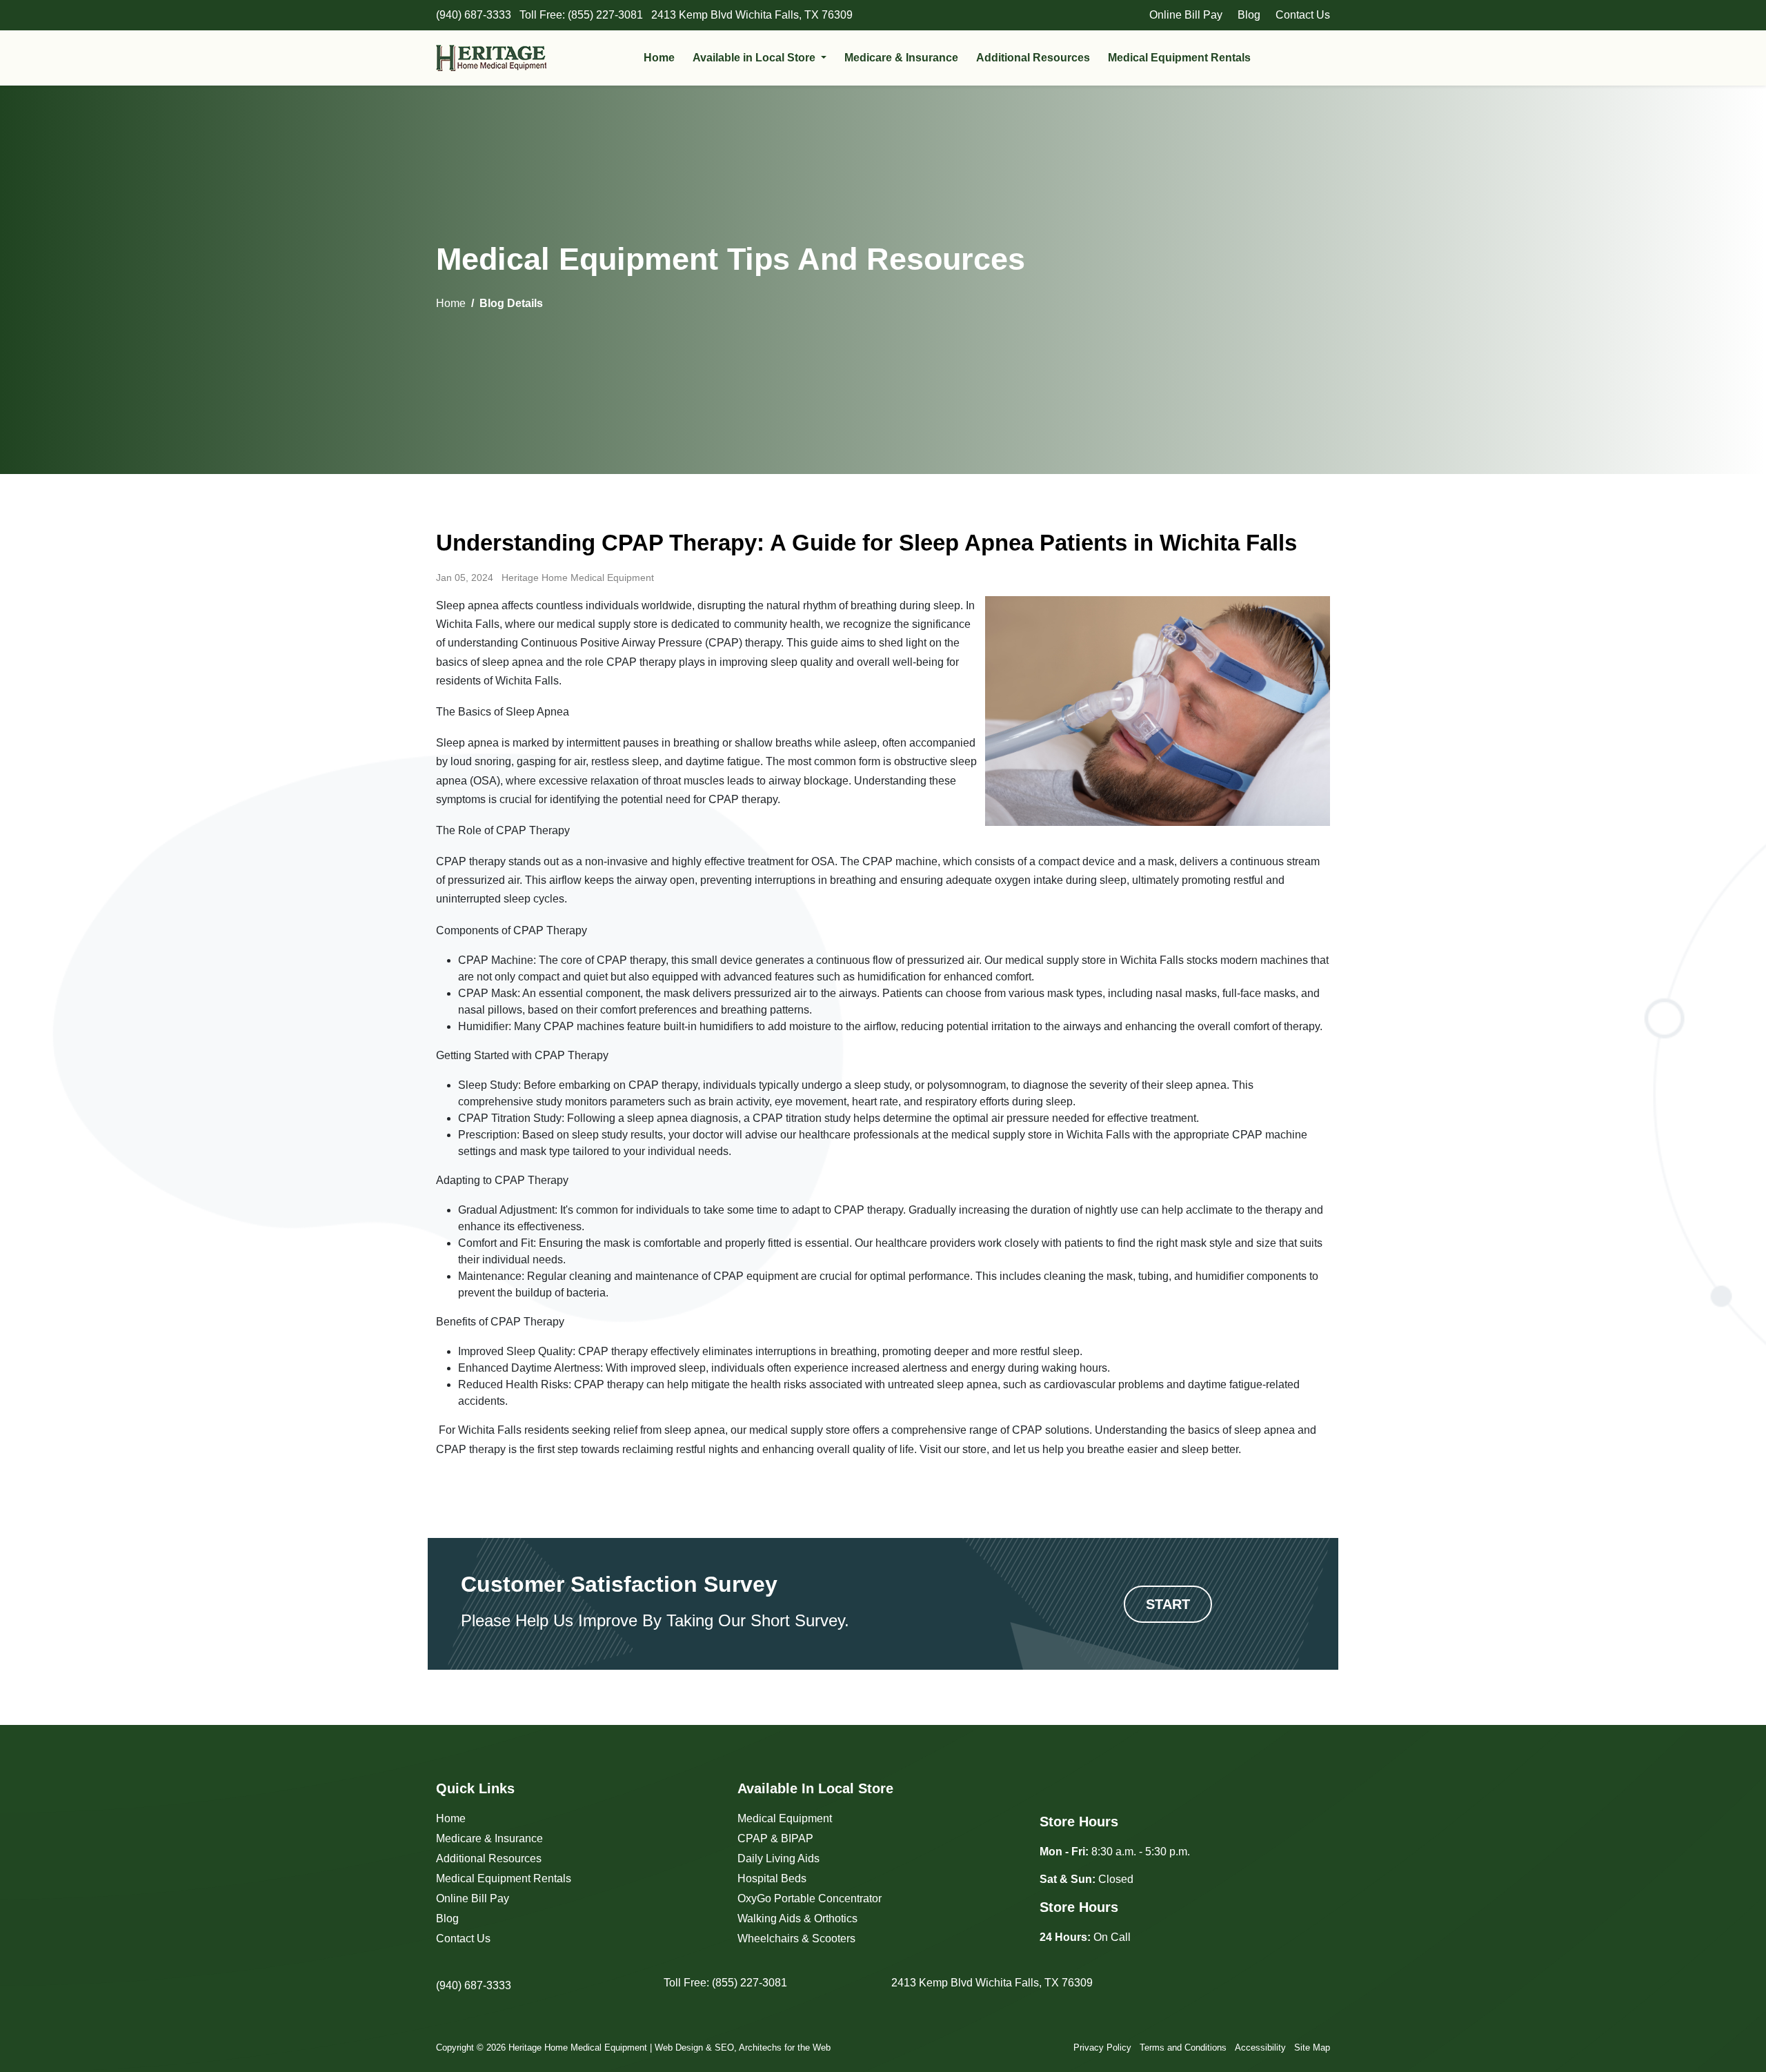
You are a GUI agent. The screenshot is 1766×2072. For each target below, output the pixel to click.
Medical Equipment (785, 1818)
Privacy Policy (1102, 2048)
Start (1168, 1604)
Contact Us (1303, 15)
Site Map (1312, 2048)
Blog (1249, 15)
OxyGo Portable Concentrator (810, 1898)
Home (659, 58)
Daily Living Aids (778, 1858)
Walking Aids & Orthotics (797, 1918)
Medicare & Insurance (901, 58)
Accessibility (1260, 2048)
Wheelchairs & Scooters (796, 1938)
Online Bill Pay (1186, 15)
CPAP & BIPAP (775, 1838)
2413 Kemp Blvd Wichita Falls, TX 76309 (992, 1983)
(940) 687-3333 (474, 1985)
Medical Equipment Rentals (1179, 58)
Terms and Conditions (1183, 2048)
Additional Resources (1033, 58)
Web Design (679, 2048)
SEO (724, 2048)
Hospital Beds (772, 1878)
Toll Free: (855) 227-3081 (725, 1983)
